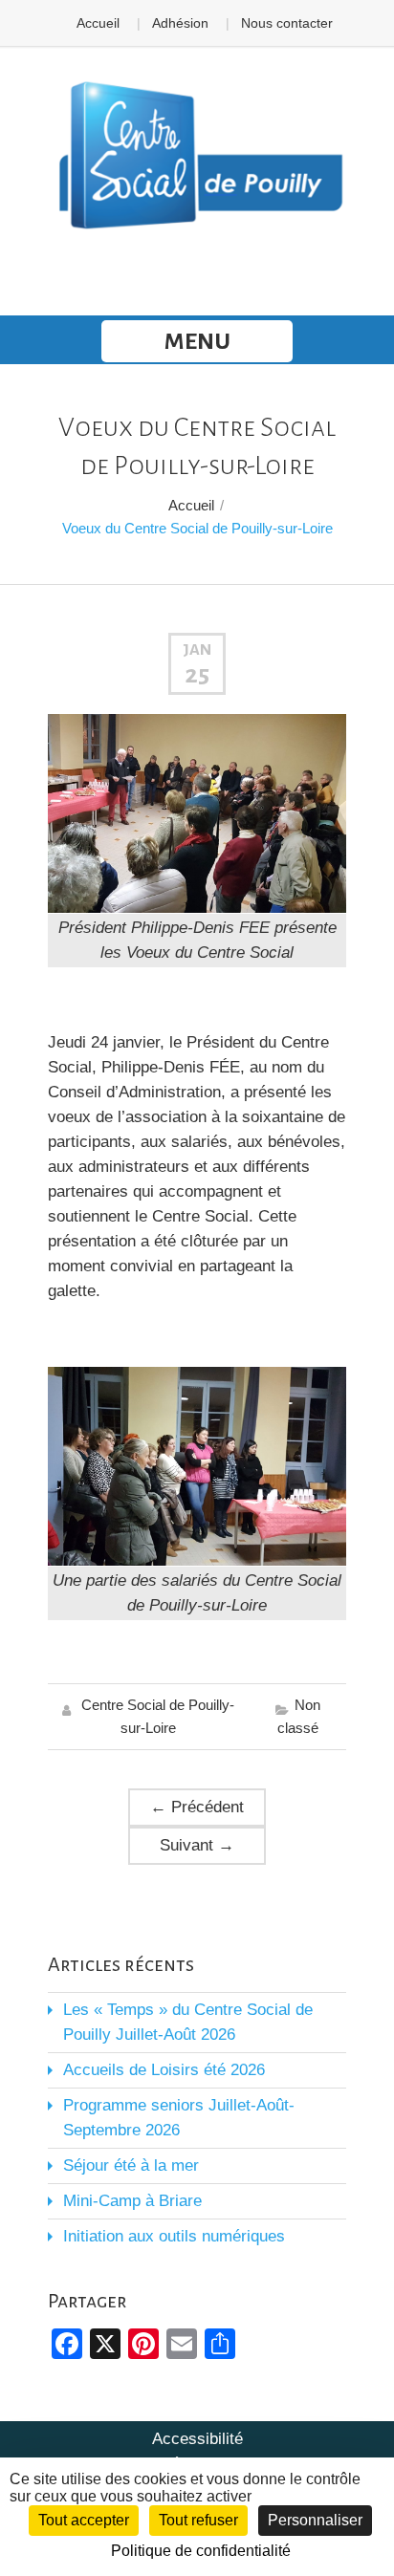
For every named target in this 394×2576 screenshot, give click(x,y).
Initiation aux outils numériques (174, 2236)
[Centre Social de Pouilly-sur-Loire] (197, 157)
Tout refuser (198, 2520)
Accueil (98, 23)
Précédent (197, 1807)
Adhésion (180, 23)
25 (197, 675)
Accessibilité (197, 2439)
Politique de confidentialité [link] (201, 2551)
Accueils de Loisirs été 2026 (164, 2070)
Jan (197, 650)
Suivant (197, 1845)
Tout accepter (84, 2520)
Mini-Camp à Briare (132, 2201)
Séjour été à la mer (131, 2165)
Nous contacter (287, 23)
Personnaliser (315, 2520)
